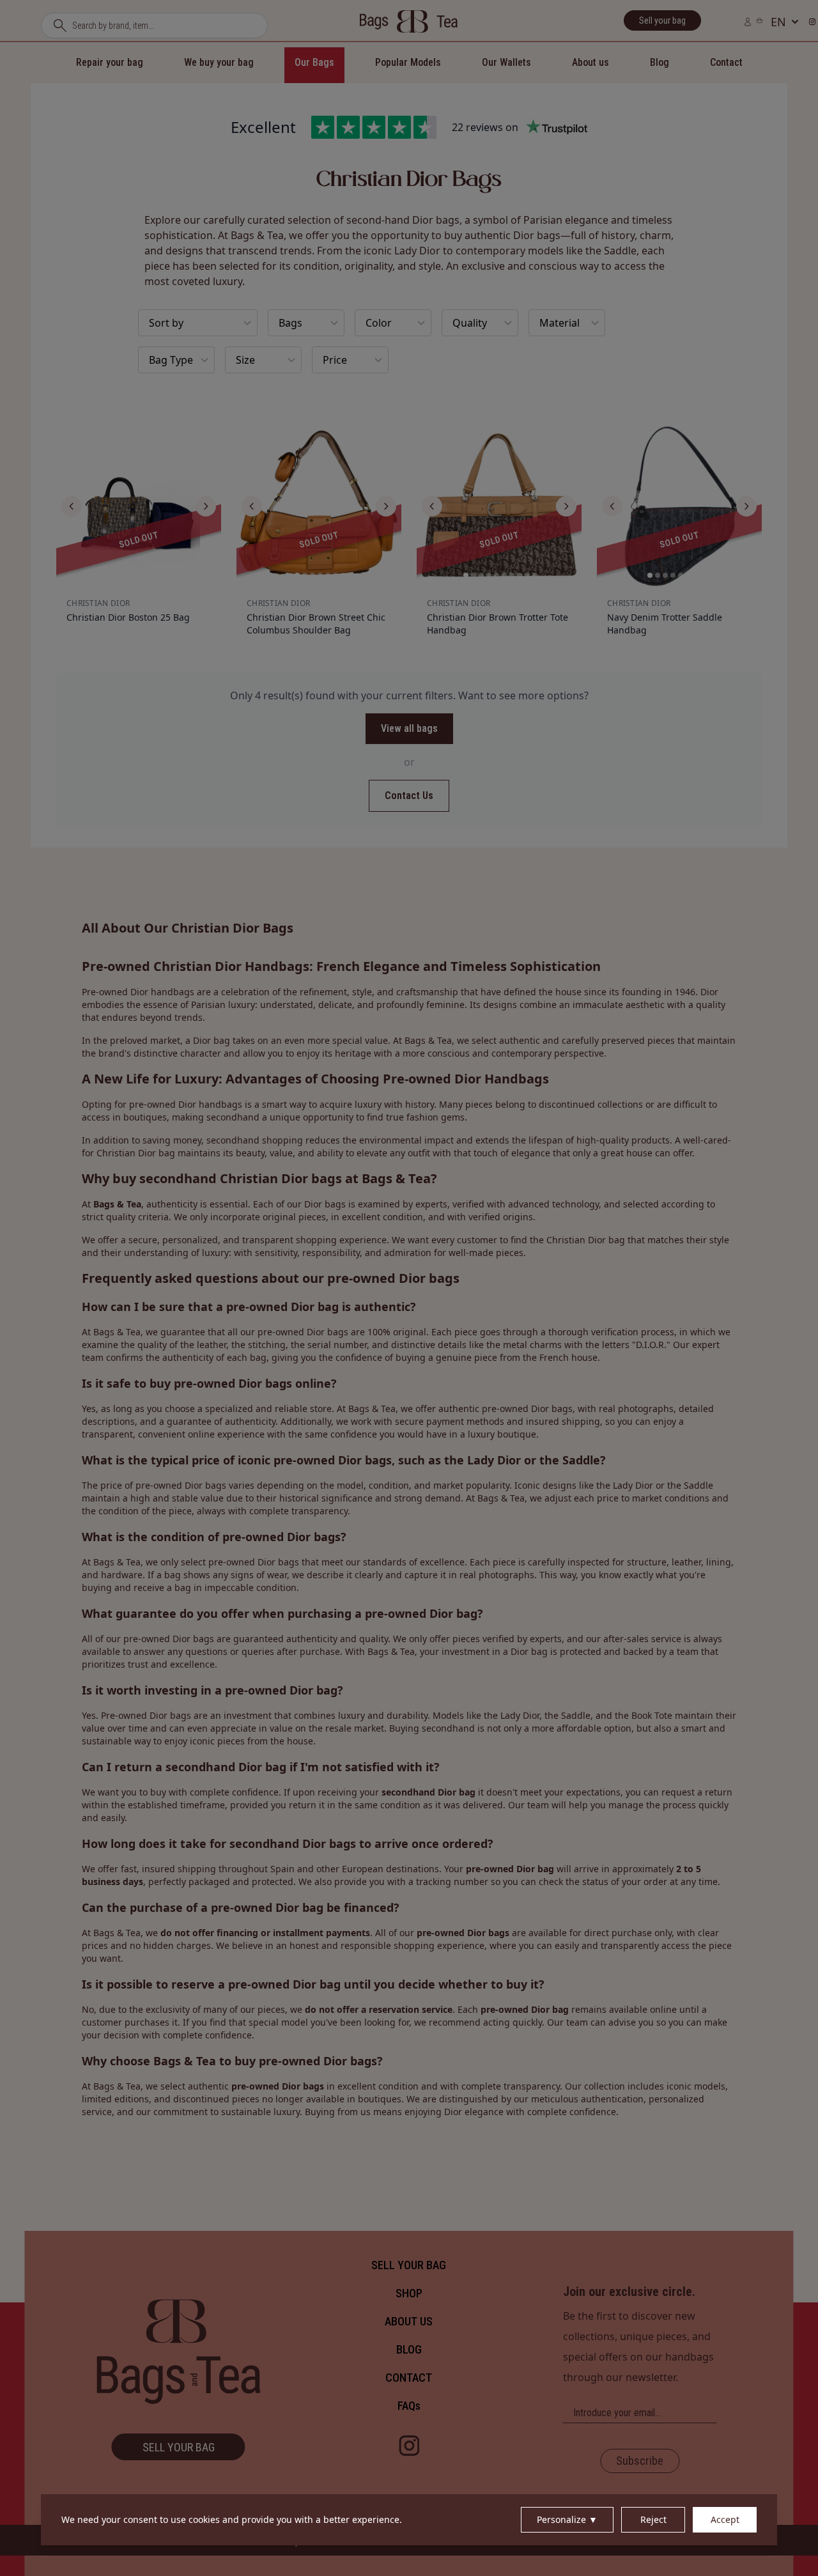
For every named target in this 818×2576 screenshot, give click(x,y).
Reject (653, 2519)
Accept (725, 2519)
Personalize (567, 2519)
